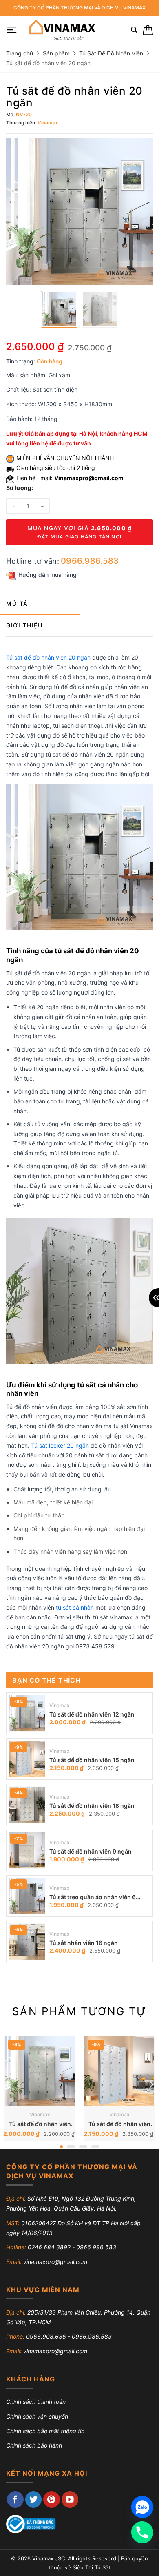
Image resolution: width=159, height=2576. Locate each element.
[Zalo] (142, 2507)
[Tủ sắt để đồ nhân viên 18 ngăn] (27, 1805)
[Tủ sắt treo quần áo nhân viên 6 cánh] (27, 1896)
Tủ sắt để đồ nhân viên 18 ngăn (92, 1806)
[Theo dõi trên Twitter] (34, 2500)
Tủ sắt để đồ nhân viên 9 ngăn (91, 1851)
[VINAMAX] (61, 30)
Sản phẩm (56, 53)
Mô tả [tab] (17, 604)
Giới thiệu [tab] (24, 625)
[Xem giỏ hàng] (148, 30)
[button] (12, 30)
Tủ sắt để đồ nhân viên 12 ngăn (92, 1714)
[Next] (151, 2084)
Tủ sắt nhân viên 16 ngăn (84, 1943)
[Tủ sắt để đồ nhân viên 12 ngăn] (27, 1713)
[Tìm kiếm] (134, 30)
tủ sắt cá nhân (75, 1607)
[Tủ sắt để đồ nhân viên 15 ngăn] (27, 1759)
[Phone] (142, 2532)
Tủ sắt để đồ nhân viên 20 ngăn (48, 657)
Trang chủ (20, 53)
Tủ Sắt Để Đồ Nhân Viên (111, 53)
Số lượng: (20, 488)
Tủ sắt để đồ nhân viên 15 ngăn (92, 1760)
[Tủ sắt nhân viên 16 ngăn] (27, 1942)
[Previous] (8, 2084)
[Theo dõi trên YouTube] (70, 2500)
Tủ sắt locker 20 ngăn (60, 1445)
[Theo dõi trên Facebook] (15, 2500)
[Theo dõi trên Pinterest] (52, 2500)
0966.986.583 (90, 561)
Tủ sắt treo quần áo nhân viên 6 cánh (93, 1898)
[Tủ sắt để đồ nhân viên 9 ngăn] (27, 1850)
